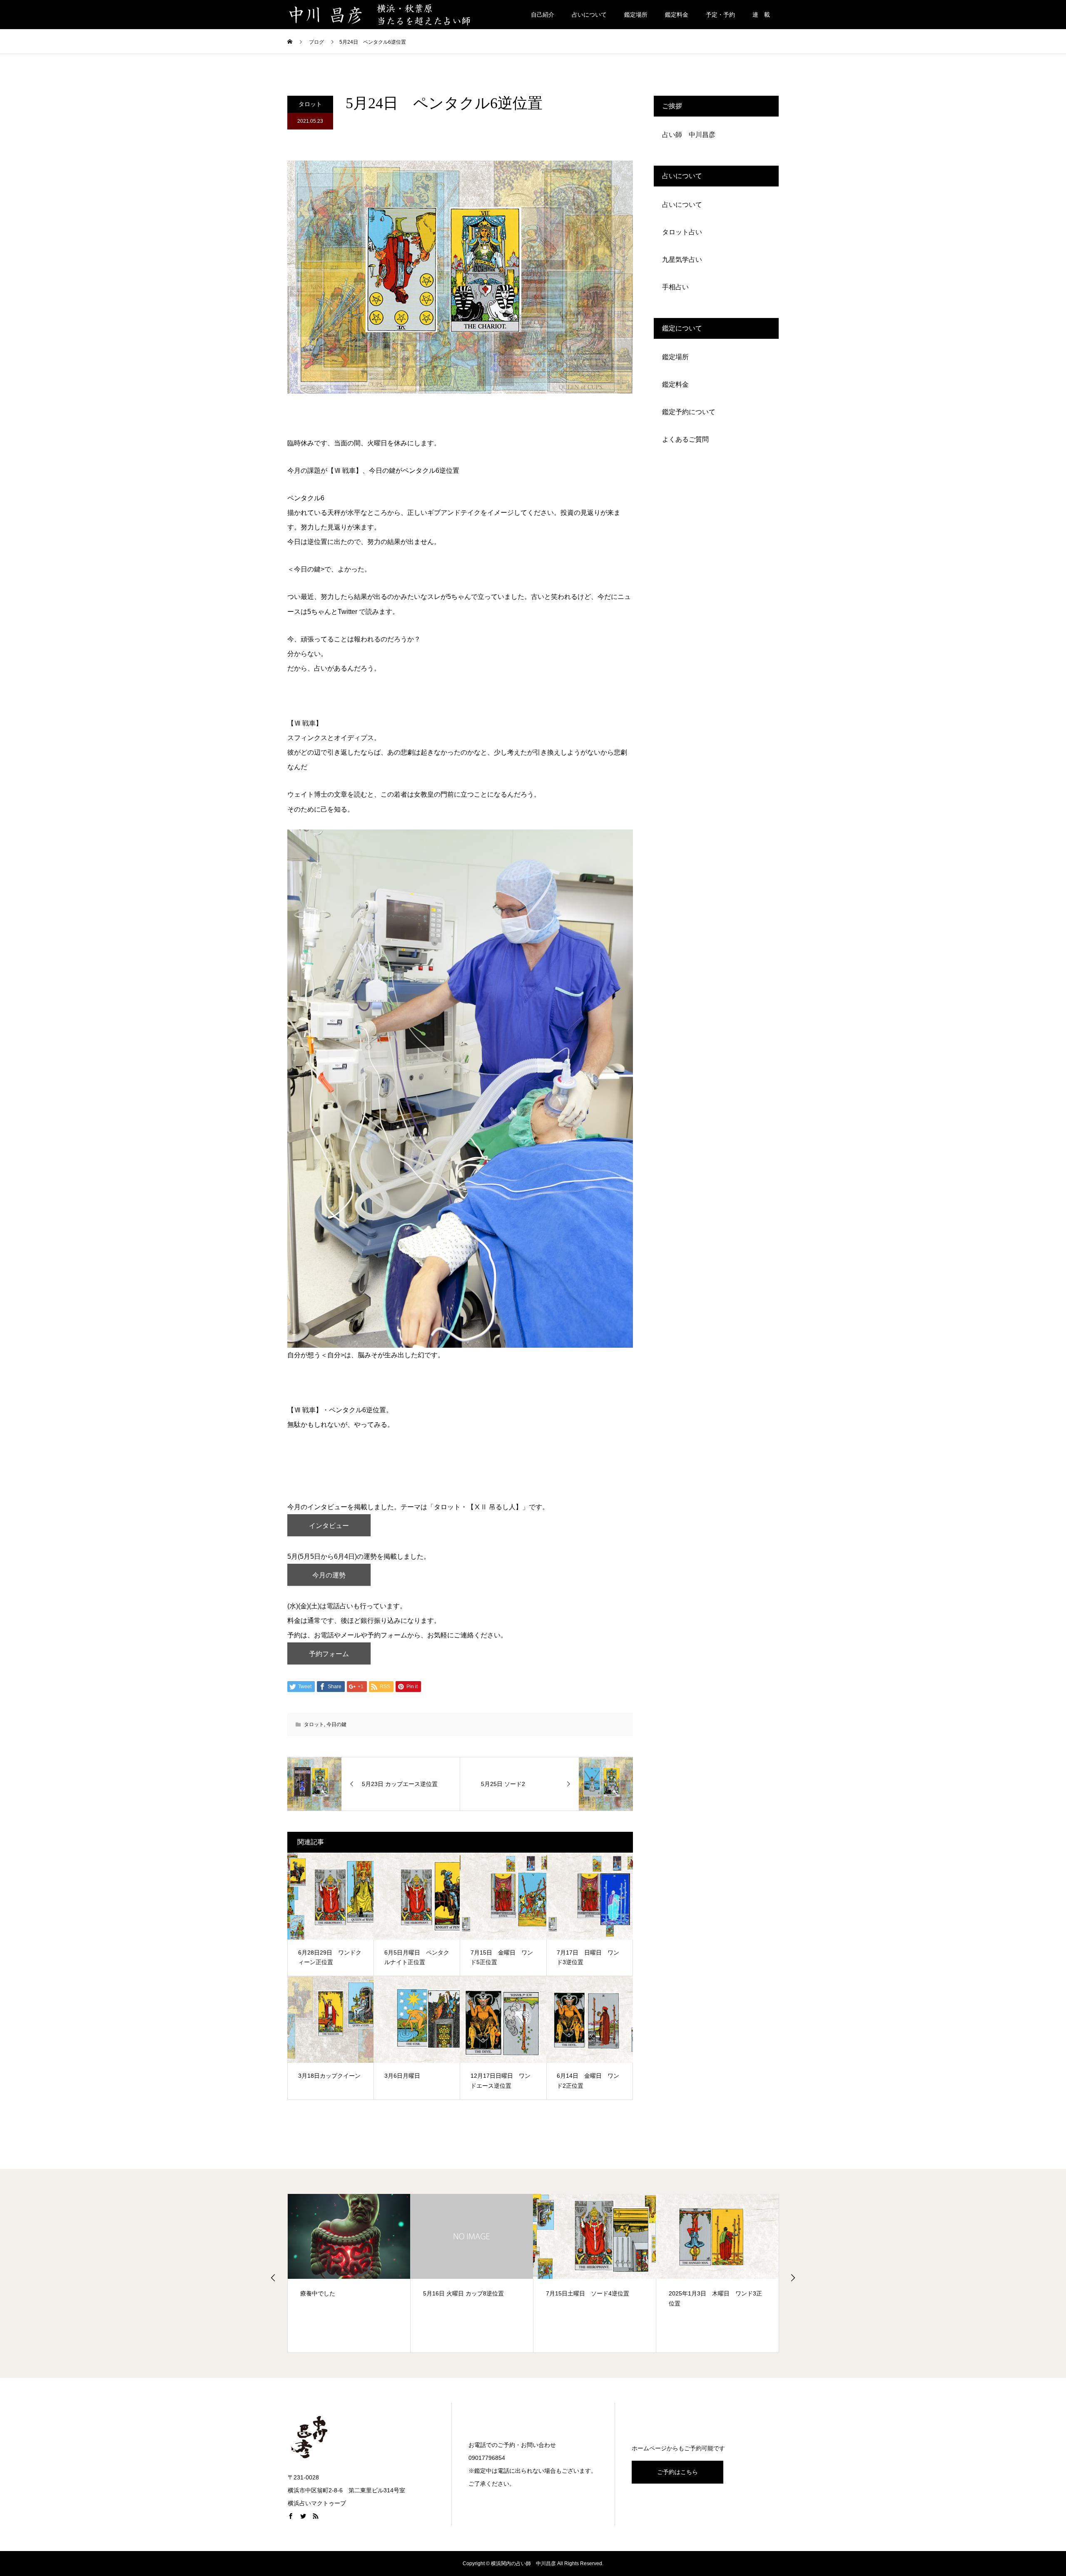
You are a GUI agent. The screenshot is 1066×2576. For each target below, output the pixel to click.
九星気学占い (682, 260)
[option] (303, 2273)
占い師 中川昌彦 (689, 135)
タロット (310, 104)
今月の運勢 (329, 1575)
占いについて (589, 15)
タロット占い (682, 232)
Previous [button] (273, 2278)
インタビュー (329, 1526)
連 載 (761, 15)
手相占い (675, 287)
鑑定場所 (636, 15)
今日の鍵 (336, 1724)
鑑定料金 (677, 15)
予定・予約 (720, 15)
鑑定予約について (689, 412)
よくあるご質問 (685, 439)
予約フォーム (329, 1654)
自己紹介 (543, 15)
